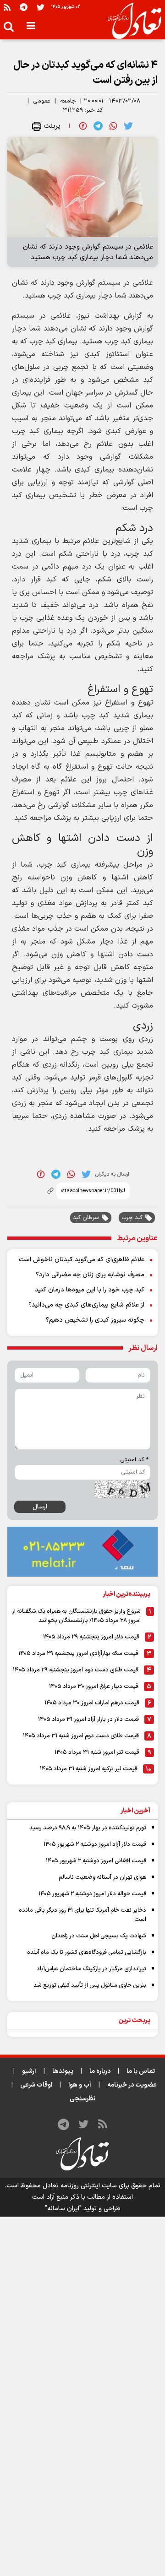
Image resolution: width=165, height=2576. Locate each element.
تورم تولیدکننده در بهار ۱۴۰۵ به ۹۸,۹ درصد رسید (88, 1828)
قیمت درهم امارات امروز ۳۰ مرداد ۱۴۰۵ (92, 1703)
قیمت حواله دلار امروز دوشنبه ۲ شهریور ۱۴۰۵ (92, 1894)
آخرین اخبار (135, 1811)
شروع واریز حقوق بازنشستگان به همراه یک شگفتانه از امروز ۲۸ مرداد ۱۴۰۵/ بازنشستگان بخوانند (76, 1616)
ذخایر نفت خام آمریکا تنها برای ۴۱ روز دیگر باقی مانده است (82, 1915)
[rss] (7, 7)
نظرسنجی (82, 2099)
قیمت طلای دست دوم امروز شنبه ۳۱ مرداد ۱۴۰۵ (81, 1736)
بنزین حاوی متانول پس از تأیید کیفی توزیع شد (90, 1985)
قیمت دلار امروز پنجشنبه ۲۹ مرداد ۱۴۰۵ (91, 1637)
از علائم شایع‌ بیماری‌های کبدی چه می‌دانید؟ (86, 1305)
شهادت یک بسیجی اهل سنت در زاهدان (99, 1936)
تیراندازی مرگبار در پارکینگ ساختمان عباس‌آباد (91, 1969)
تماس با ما (141, 2071)
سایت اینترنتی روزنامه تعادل (80, 2186)
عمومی (42, 101)
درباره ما (100, 2071)
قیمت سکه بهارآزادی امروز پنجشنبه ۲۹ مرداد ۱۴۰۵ (78, 1654)
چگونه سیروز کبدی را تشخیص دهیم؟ (95, 1320)
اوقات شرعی (36, 2085)
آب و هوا (80, 2085)
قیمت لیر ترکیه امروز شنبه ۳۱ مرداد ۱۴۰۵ (89, 1769)
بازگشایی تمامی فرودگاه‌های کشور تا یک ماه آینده (87, 1952)
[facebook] (83, 126)
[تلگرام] (24, 7)
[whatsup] (113, 126)
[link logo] (131, 21)
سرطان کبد (86, 1218)
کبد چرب (132, 1218)
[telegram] (98, 126)
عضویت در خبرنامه (132, 2085)
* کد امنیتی (134, 1460)
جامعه (68, 101)
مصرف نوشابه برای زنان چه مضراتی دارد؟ (90, 1275)
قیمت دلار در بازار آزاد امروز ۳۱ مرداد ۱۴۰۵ (88, 1719)
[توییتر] (41, 7)
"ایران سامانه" (63, 2209)
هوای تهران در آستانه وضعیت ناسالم (102, 1877)
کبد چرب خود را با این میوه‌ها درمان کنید (90, 1290)
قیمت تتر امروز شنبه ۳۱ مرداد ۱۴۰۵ (97, 1752)
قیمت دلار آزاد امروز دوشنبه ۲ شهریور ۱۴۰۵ (95, 1844)
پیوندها (63, 2071)
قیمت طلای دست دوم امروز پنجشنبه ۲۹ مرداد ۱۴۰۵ (76, 1670)
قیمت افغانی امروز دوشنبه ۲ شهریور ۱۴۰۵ (96, 1861)
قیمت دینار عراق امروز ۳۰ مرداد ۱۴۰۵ (94, 1687)
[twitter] (128, 126)
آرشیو (29, 2071)
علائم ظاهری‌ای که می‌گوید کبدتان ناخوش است (82, 1260)
